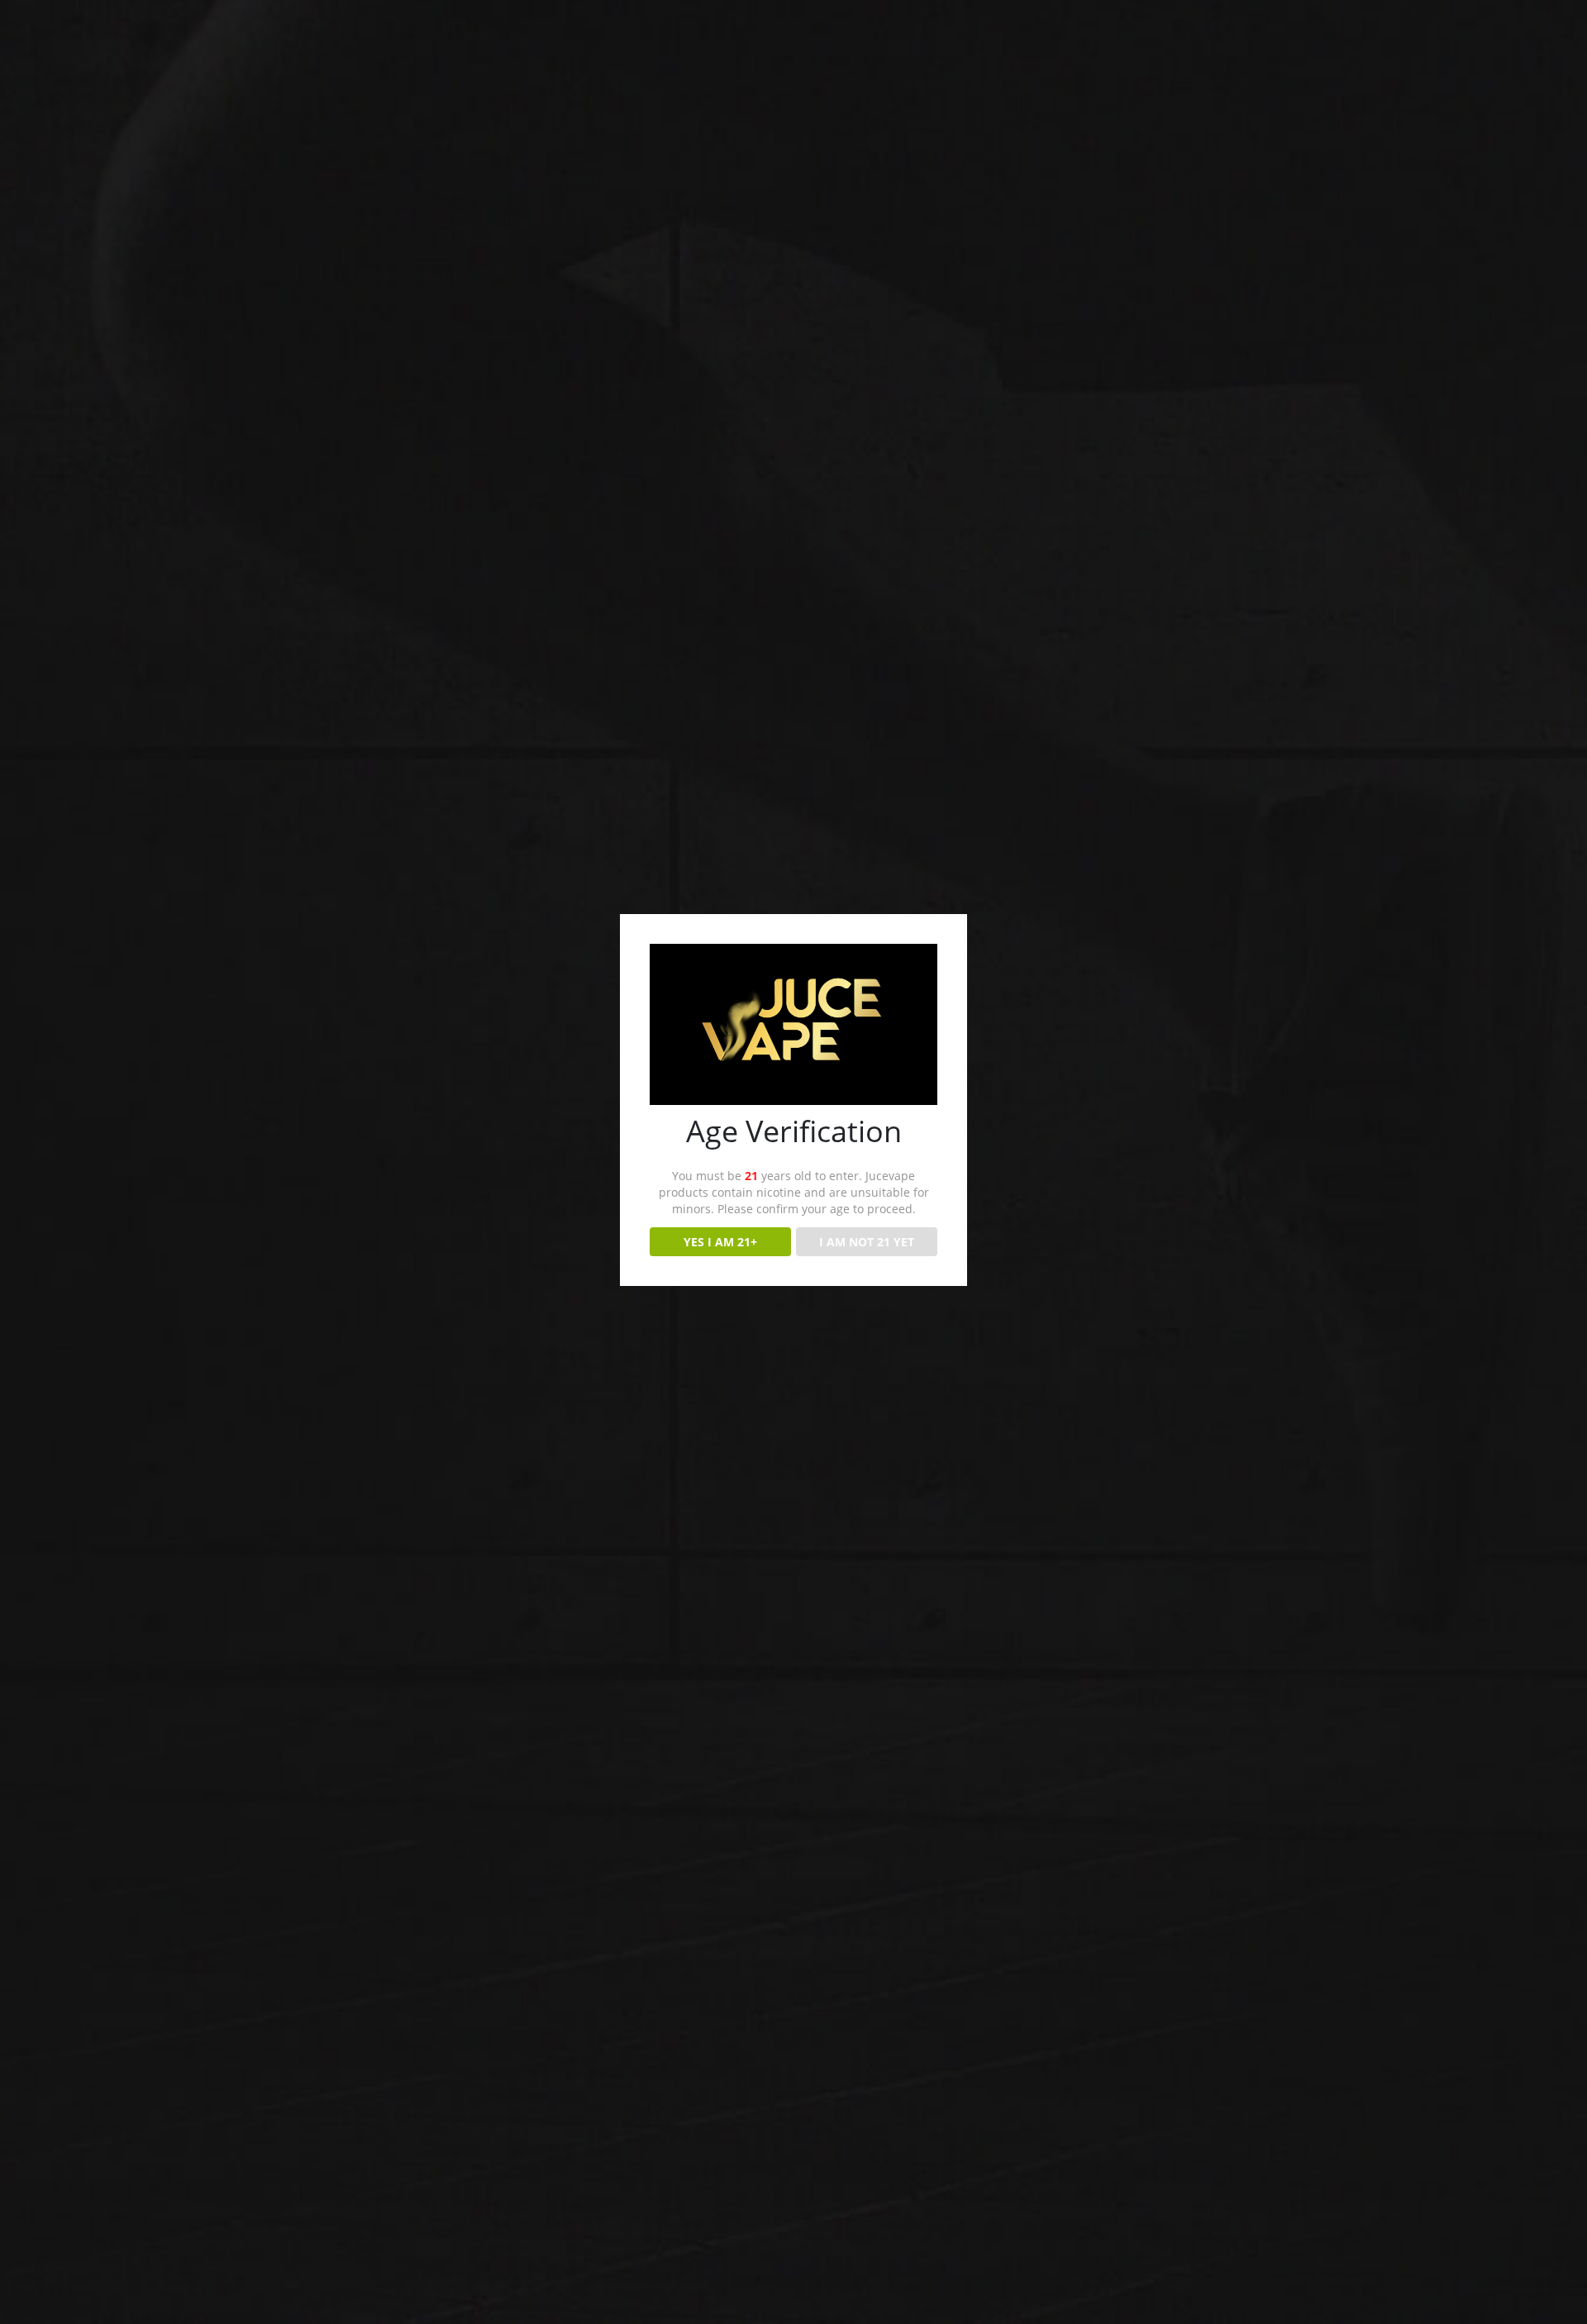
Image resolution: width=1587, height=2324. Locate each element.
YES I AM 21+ (720, 1242)
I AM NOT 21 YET (867, 1242)
